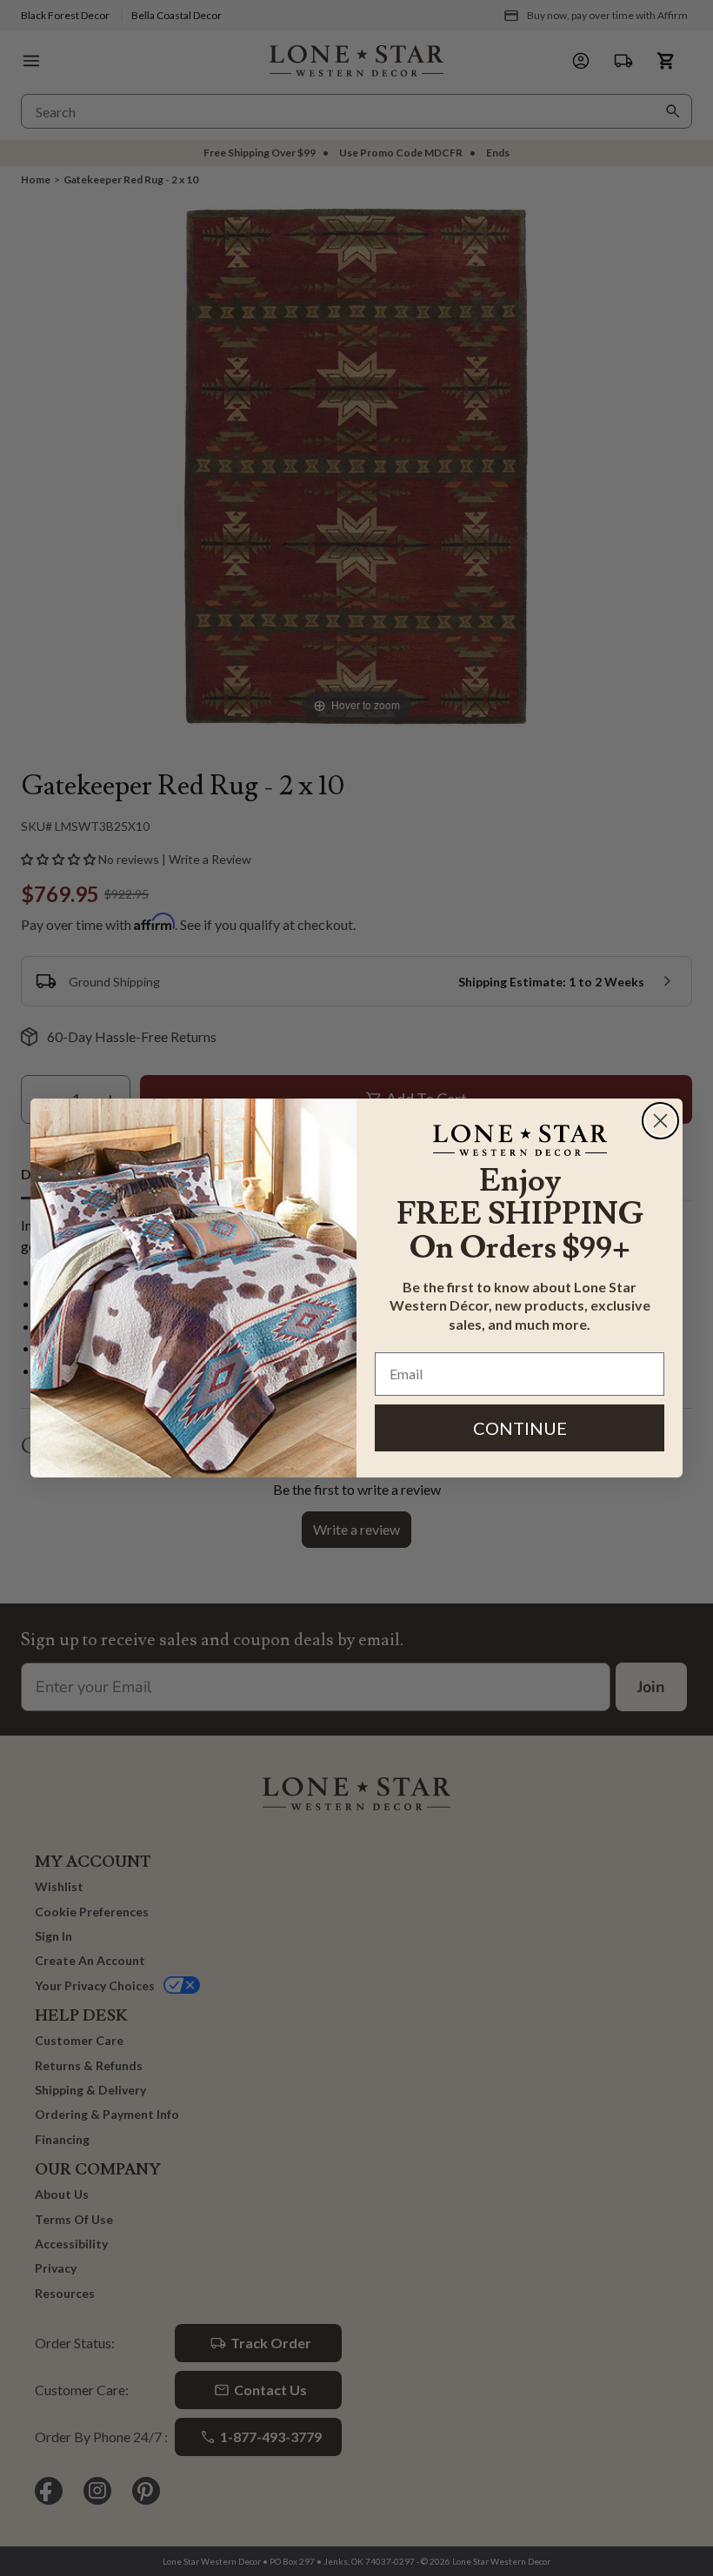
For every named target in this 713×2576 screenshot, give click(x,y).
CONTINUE (520, 1428)
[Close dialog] (660, 1121)
